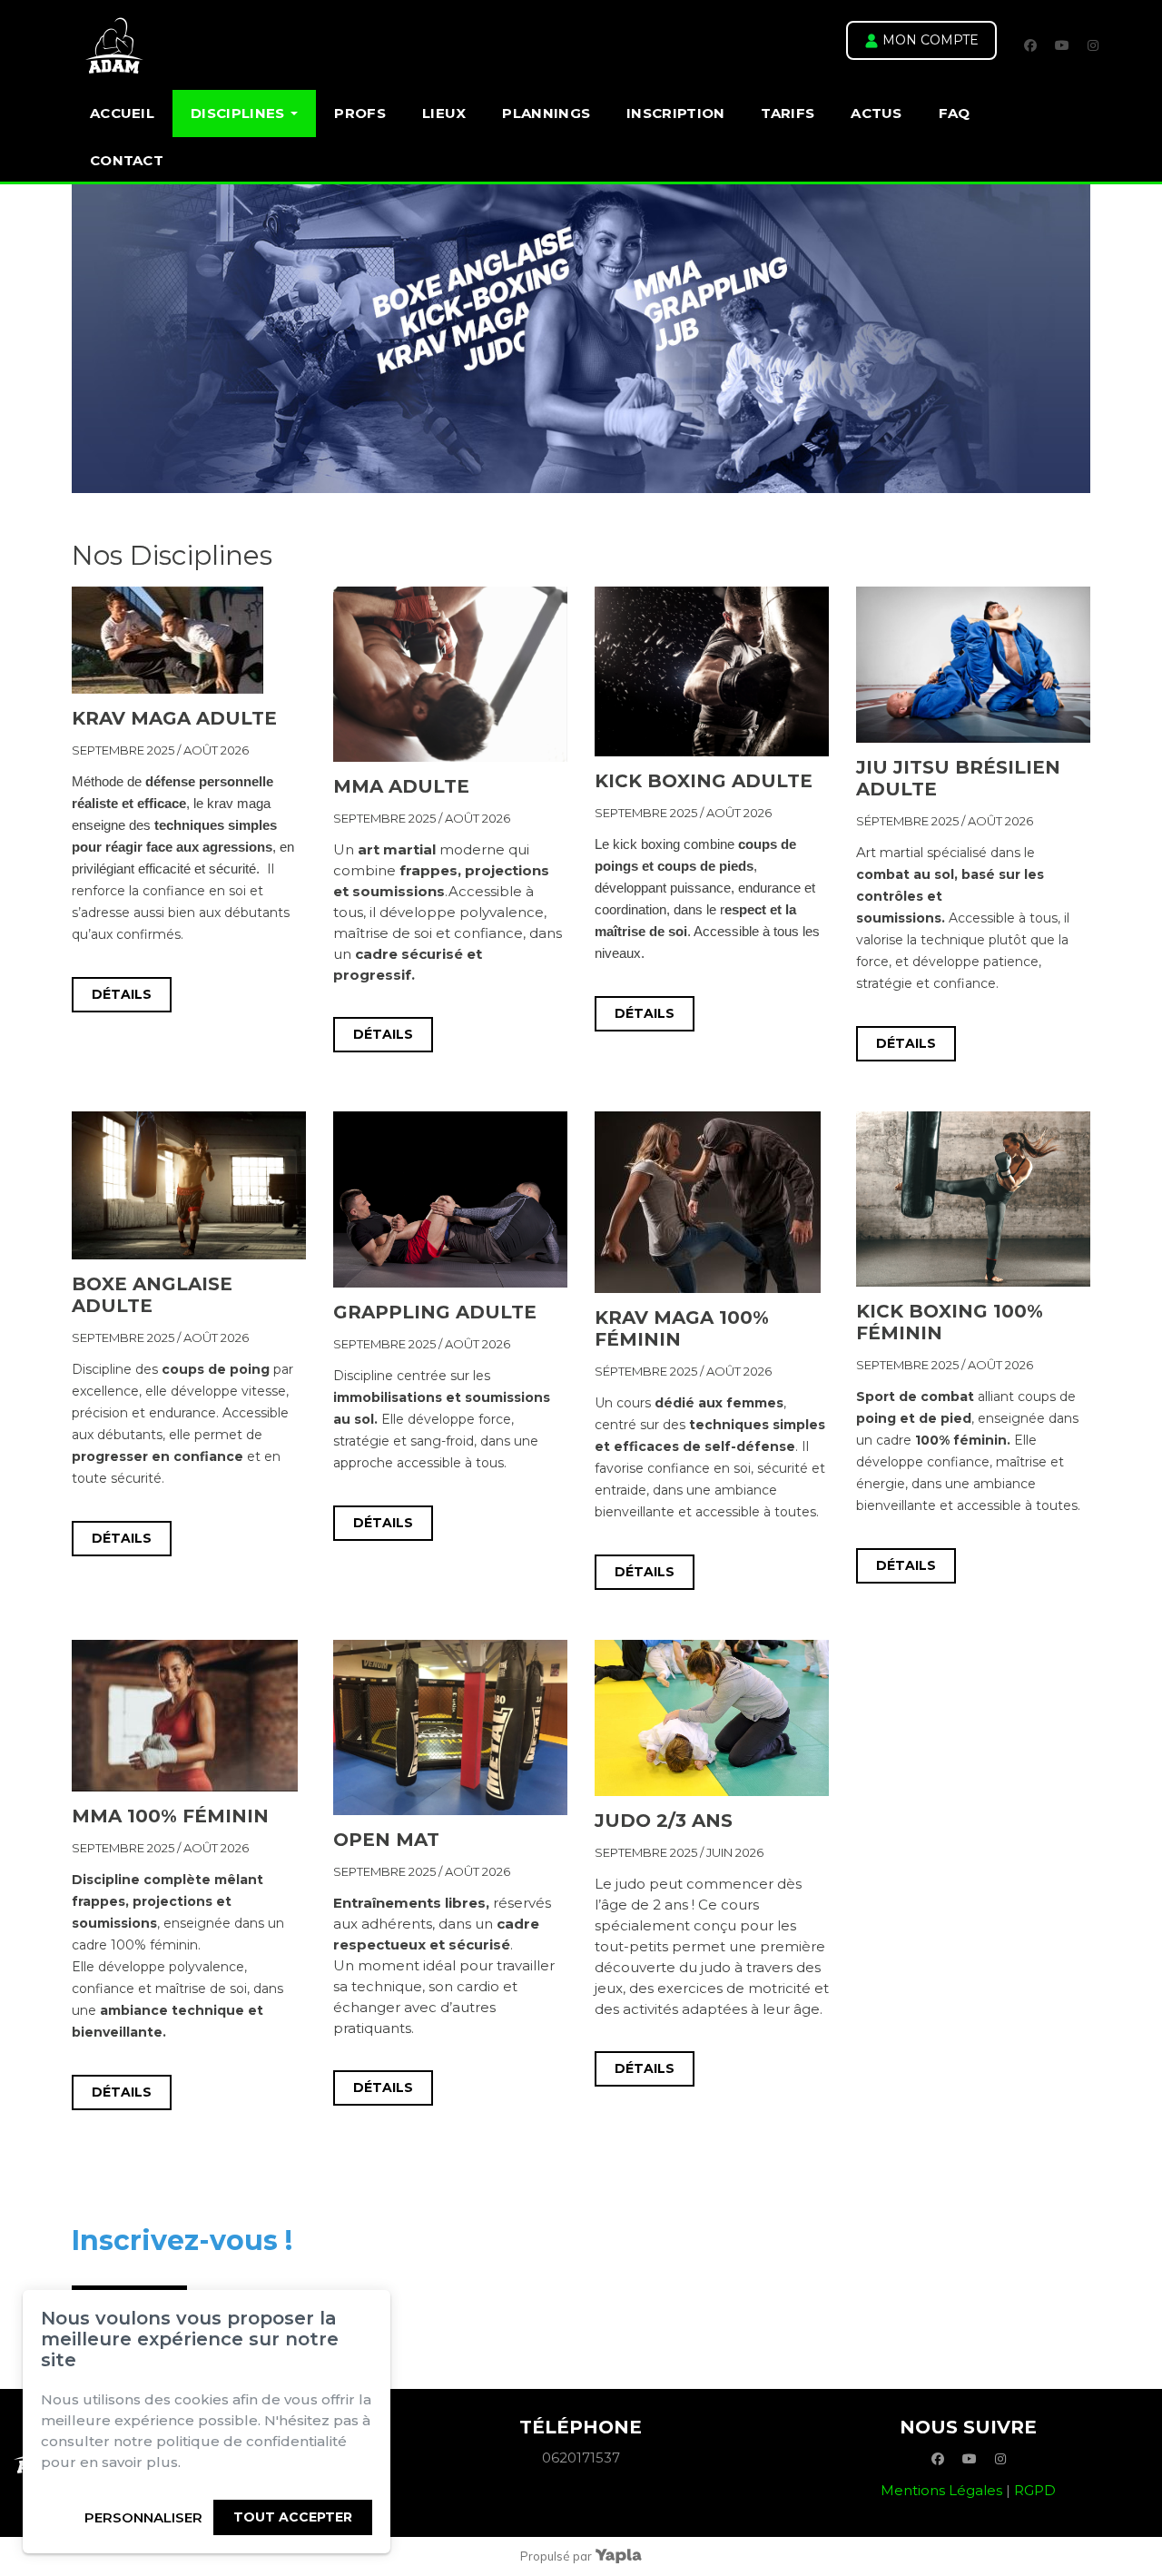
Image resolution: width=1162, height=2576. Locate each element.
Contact (127, 160)
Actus (876, 113)
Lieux (444, 113)
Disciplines (237, 113)
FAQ (955, 113)
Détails (122, 994)
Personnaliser (143, 2517)
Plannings (546, 113)
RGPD (1035, 2490)
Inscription (675, 113)
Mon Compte (929, 40)
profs (360, 113)
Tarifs (788, 113)
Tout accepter (293, 2517)
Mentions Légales (941, 2490)
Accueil (122, 113)
